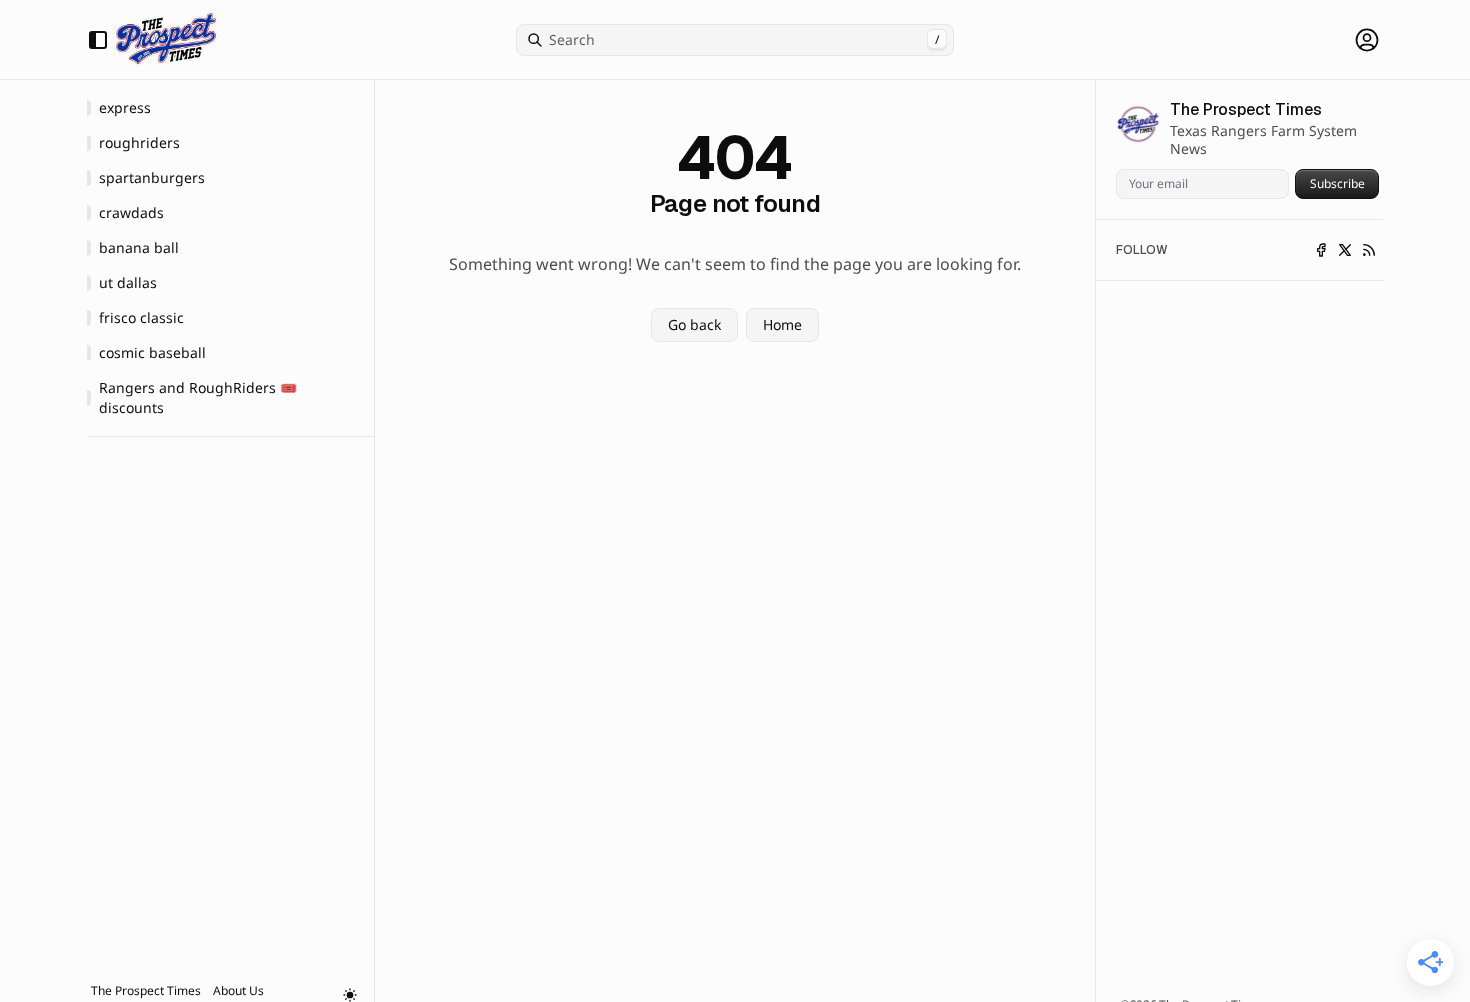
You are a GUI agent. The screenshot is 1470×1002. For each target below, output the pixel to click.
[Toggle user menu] (1367, 40)
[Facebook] (1321, 250)
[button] (146, 990)
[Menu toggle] (98, 40)
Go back (694, 324)
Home (782, 324)
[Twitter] (1345, 250)
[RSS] (1369, 250)
